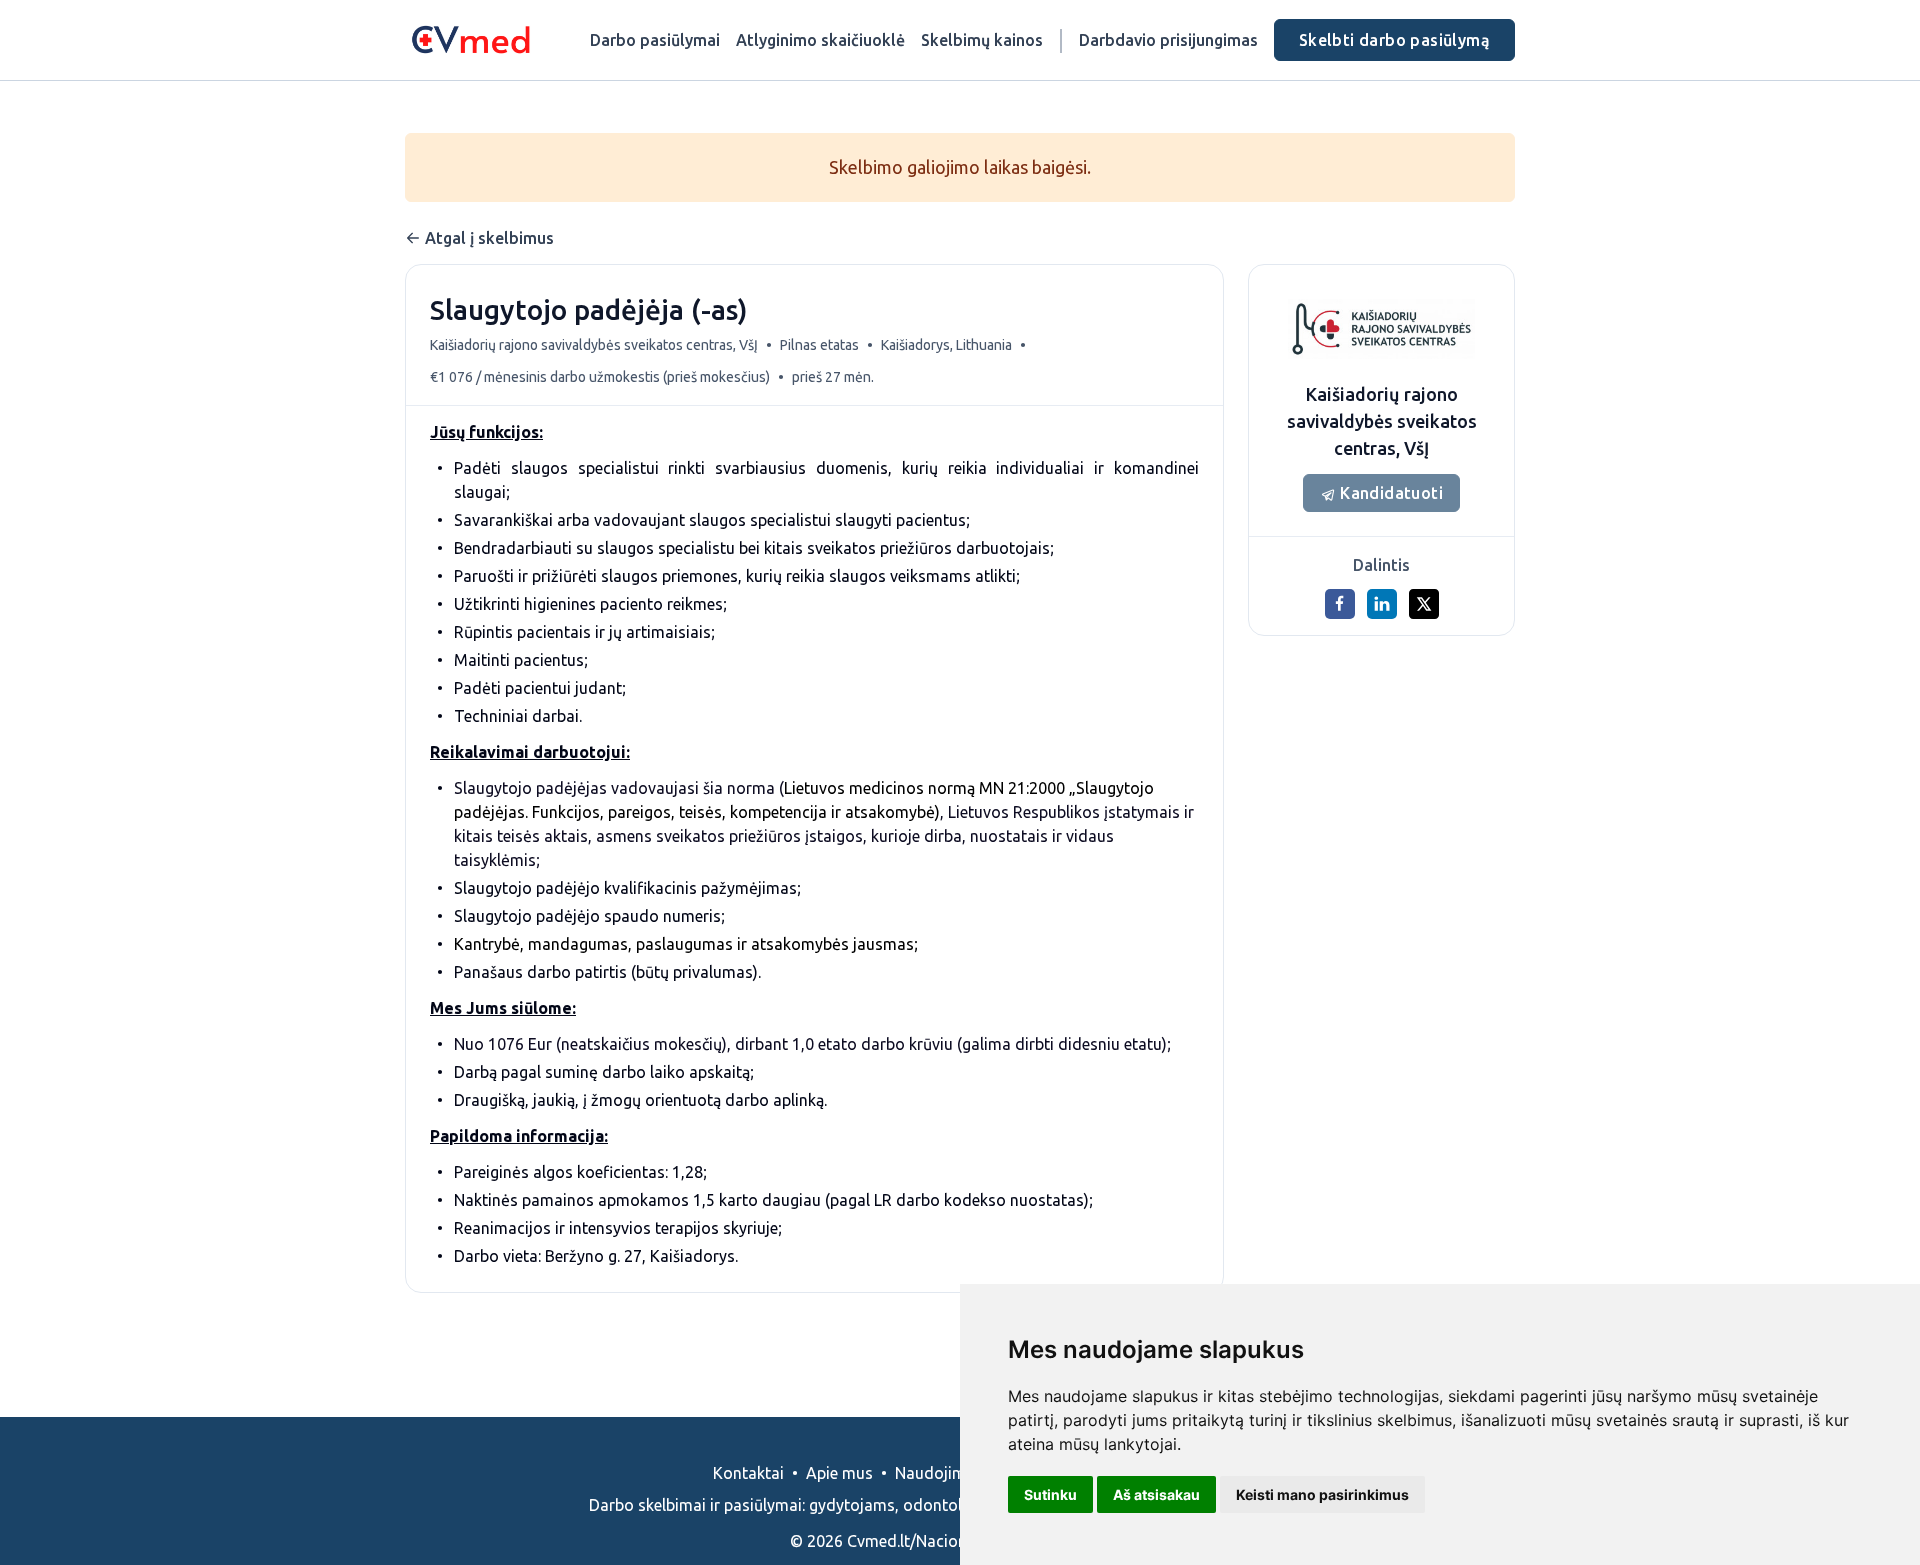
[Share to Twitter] (1424, 604)
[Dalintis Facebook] (1340, 604)
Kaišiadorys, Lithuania (946, 345)
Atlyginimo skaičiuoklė (820, 40)
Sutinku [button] (1050, 1494)
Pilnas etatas (819, 345)
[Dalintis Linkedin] (1382, 604)
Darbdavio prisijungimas (1168, 40)
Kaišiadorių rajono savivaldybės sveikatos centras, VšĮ (594, 345)
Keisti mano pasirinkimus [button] (1322, 1494)
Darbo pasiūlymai (655, 40)
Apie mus (839, 1473)
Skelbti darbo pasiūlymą (1394, 40)
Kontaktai (748, 1473)
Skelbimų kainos (982, 40)
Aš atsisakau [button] (1156, 1494)
